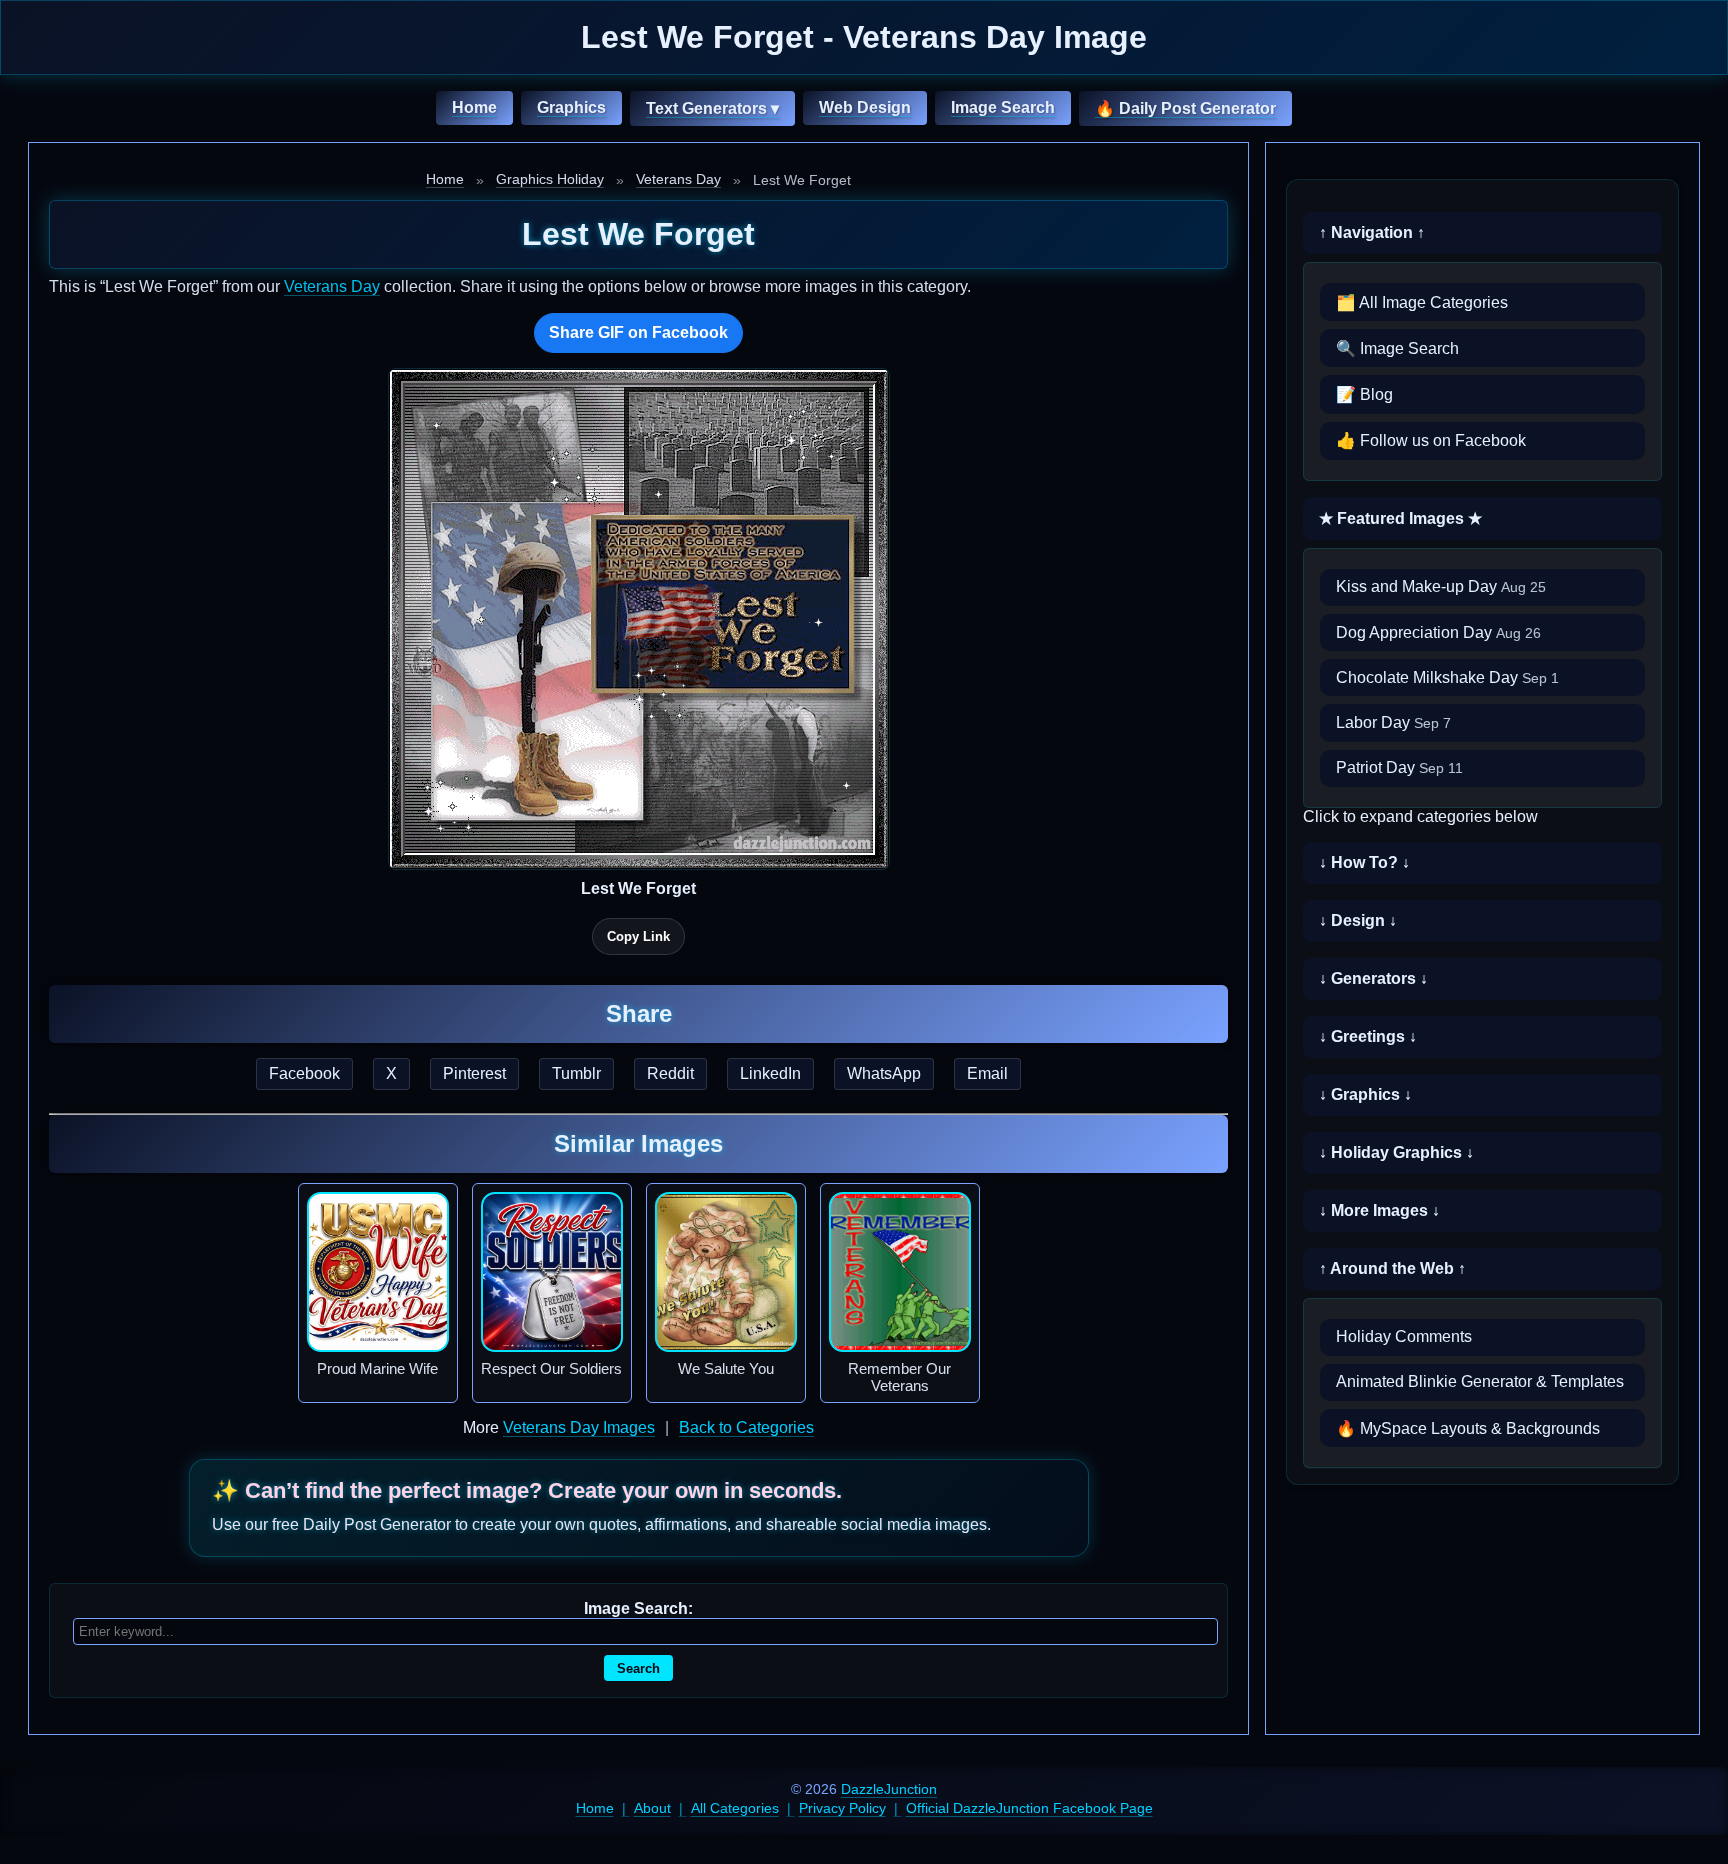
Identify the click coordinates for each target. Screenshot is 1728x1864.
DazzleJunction (889, 1789)
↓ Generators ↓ (1373, 978)
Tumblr (576, 1073)
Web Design (865, 107)
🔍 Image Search (1397, 348)
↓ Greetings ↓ (1368, 1036)
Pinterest (474, 1073)
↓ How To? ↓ (1364, 862)
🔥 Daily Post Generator (1185, 108)
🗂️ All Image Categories (1422, 302)
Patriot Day (1399, 767)
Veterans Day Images (579, 1427)
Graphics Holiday (550, 179)
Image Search (1003, 107)
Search (638, 1668)
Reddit (670, 1073)
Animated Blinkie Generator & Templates (1480, 1381)
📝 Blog (1364, 394)
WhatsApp (884, 1073)
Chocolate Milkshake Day (1447, 677)
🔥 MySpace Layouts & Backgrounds (1468, 1428)
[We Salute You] (726, 1272)
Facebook (304, 1073)
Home (474, 107)
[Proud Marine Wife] (378, 1272)
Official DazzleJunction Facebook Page (1029, 1808)
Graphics (571, 107)
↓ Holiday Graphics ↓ (1396, 1152)
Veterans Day (678, 179)
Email (987, 1073)
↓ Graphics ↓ (1365, 1094)
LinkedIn (770, 1073)
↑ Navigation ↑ (1372, 232)
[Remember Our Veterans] (900, 1272)
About (652, 1808)
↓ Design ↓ (1358, 920)
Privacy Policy (842, 1808)
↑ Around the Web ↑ (1392, 1268)
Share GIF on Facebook (638, 332)
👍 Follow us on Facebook (1431, 440)
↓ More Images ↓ (1379, 1210)
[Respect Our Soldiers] (552, 1272)
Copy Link (638, 936)
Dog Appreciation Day (1438, 632)
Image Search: (638, 1608)
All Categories (735, 1808)
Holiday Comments (1404, 1336)
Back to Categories (746, 1427)
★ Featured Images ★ (1400, 518)
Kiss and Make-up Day (1441, 586)
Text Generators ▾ (712, 108)
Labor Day (1393, 722)
